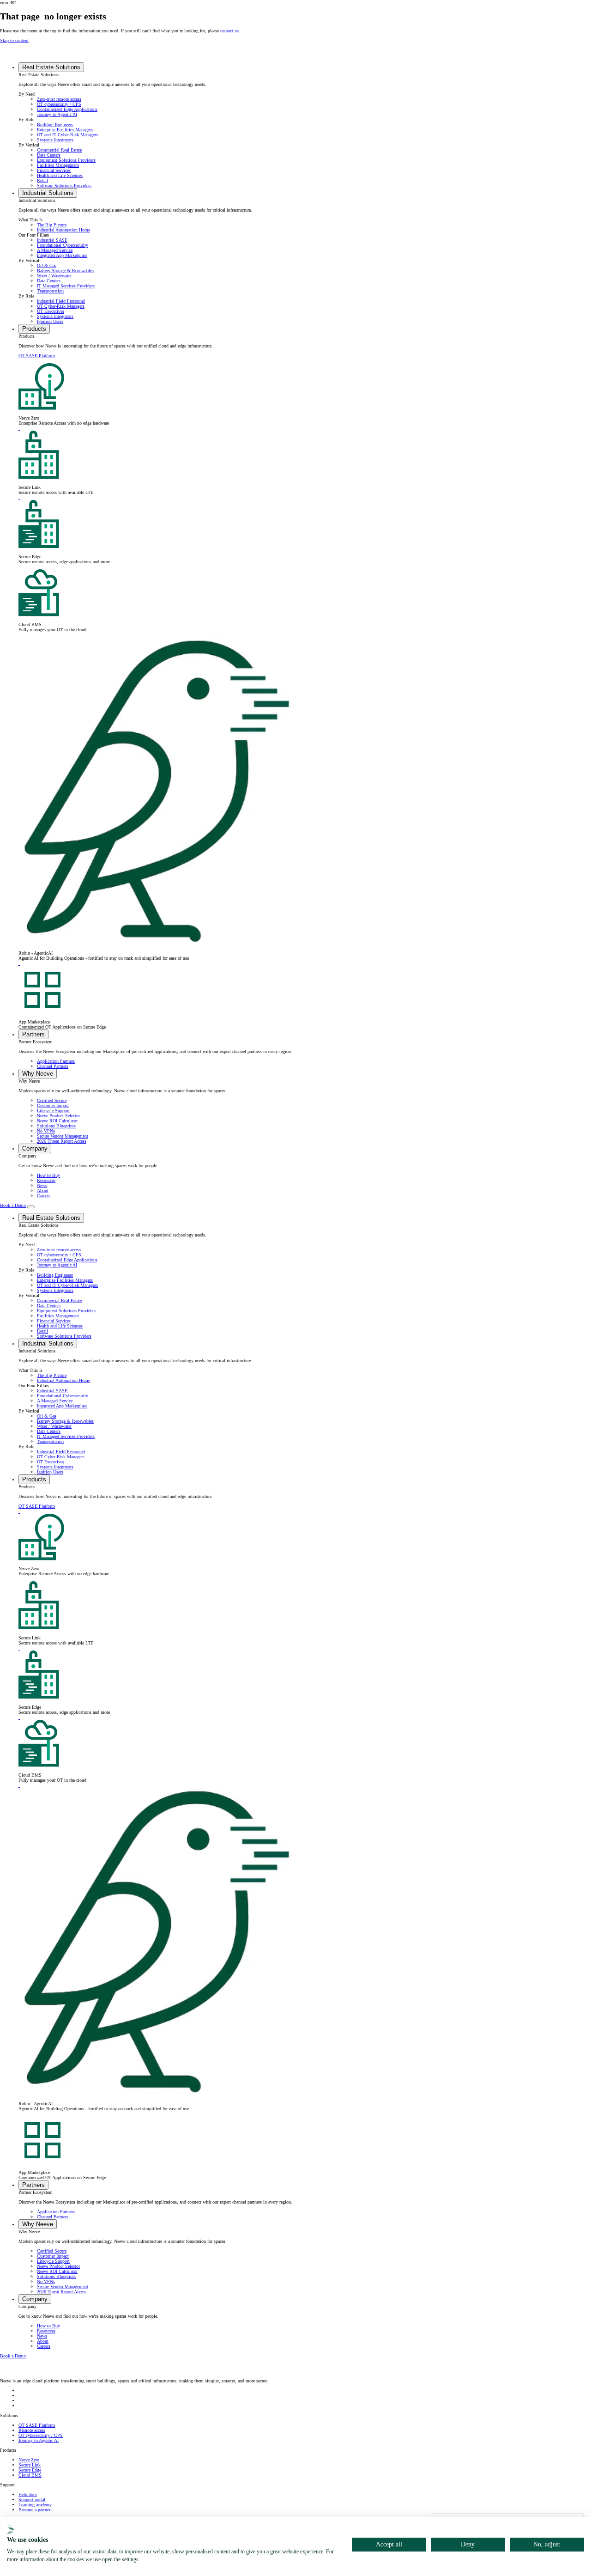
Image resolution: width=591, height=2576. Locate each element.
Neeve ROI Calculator (57, 1121)
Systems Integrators (55, 140)
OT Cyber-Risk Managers (61, 306)
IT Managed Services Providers (66, 286)
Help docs (28, 2494)
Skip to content (14, 40)
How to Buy (48, 1175)
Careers (44, 1196)
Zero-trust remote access (59, 99)
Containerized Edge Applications (67, 109)
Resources (46, 1180)
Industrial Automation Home (63, 230)
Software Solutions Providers (64, 186)
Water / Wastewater (54, 276)
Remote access (32, 2430)
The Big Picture (52, 225)
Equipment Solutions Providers (66, 160)
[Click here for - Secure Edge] (19, 497)
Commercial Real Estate (59, 150)
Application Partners (56, 1061)
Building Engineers (55, 125)
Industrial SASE (52, 240)
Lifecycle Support (53, 1111)
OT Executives (51, 311)
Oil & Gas (47, 265)
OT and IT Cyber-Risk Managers (67, 135)
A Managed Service (55, 250)
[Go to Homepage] (28, 55)
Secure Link (30, 2465)
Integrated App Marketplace (62, 255)
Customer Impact (53, 1105)
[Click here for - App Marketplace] (19, 963)
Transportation (50, 291)
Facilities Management (58, 165)
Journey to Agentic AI (57, 114)
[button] (51, 67)
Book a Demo (13, 1205)
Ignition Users (50, 321)
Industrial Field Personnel (61, 301)
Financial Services (54, 170)
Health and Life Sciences (60, 175)
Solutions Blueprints (56, 1126)
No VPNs (46, 1131)
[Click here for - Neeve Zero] (19, 361)
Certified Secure (52, 1100)
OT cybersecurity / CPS (59, 104)
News (42, 1185)
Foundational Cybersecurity (63, 245)
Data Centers (49, 155)
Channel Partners (53, 1066)
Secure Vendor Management (63, 1136)
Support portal (32, 2500)
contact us (229, 31)
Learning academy (35, 2505)
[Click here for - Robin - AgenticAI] (19, 635)
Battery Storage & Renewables (65, 271)
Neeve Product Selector (58, 1116)
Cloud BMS (30, 2475)
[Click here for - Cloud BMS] (19, 567)
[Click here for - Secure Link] (19, 428)
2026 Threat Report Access (62, 1141)
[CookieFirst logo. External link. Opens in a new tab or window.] (11, 2530)
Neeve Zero (29, 2460)
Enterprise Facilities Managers (65, 130)
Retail (42, 180)
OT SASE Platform (37, 356)
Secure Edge (30, 2470)
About (43, 1191)
